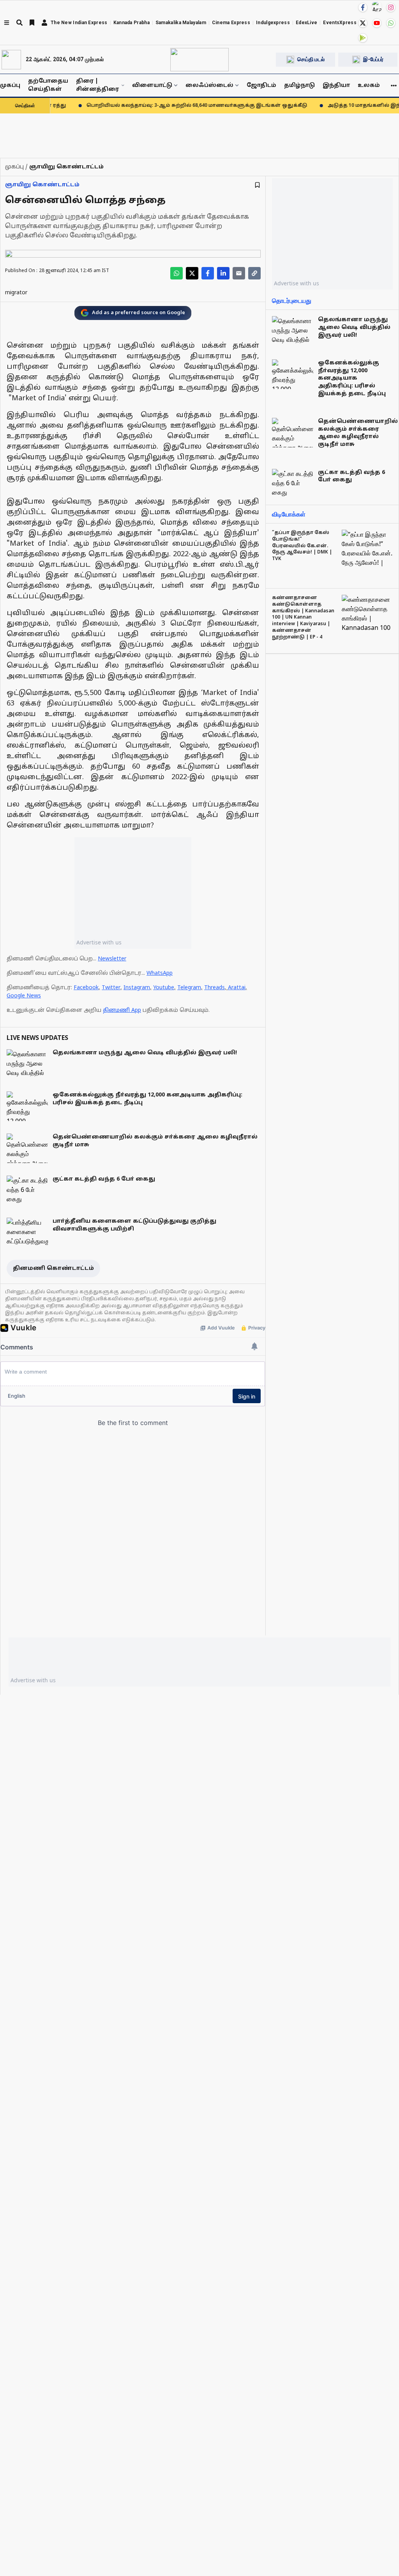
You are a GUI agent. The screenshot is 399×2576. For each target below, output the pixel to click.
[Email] (239, 273)
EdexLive (306, 23)
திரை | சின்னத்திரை (97, 85)
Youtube (164, 988)
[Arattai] (377, 7)
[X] (363, 23)
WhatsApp (160, 973)
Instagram (137, 988)
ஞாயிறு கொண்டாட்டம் (42, 185)
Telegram (189, 988)
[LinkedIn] (223, 273)
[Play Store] (363, 38)
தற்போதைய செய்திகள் (48, 85)
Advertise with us (99, 942)
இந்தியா (336, 86)
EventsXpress (340, 23)
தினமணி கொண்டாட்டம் (53, 1269)
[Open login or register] (44, 23)
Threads (215, 988)
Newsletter (112, 959)
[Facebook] (363, 7)
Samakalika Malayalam (181, 23)
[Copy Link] (254, 273)
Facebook (86, 988)
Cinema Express (231, 23)
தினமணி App (122, 1010)
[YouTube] (377, 23)
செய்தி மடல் (311, 59)
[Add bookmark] (257, 185)
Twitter (111, 988)
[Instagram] (391, 7)
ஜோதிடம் (261, 86)
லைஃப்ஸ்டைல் (209, 86)
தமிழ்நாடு (299, 86)
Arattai (237, 988)
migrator (16, 293)
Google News (24, 996)
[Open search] (19, 23)
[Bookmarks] (32, 23)
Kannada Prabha (132, 23)
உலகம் (369, 86)
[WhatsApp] (391, 23)
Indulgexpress (273, 23)
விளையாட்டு (152, 86)
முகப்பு (10, 86)
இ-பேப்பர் (373, 59)
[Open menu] (7, 23)
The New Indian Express (79, 23)
